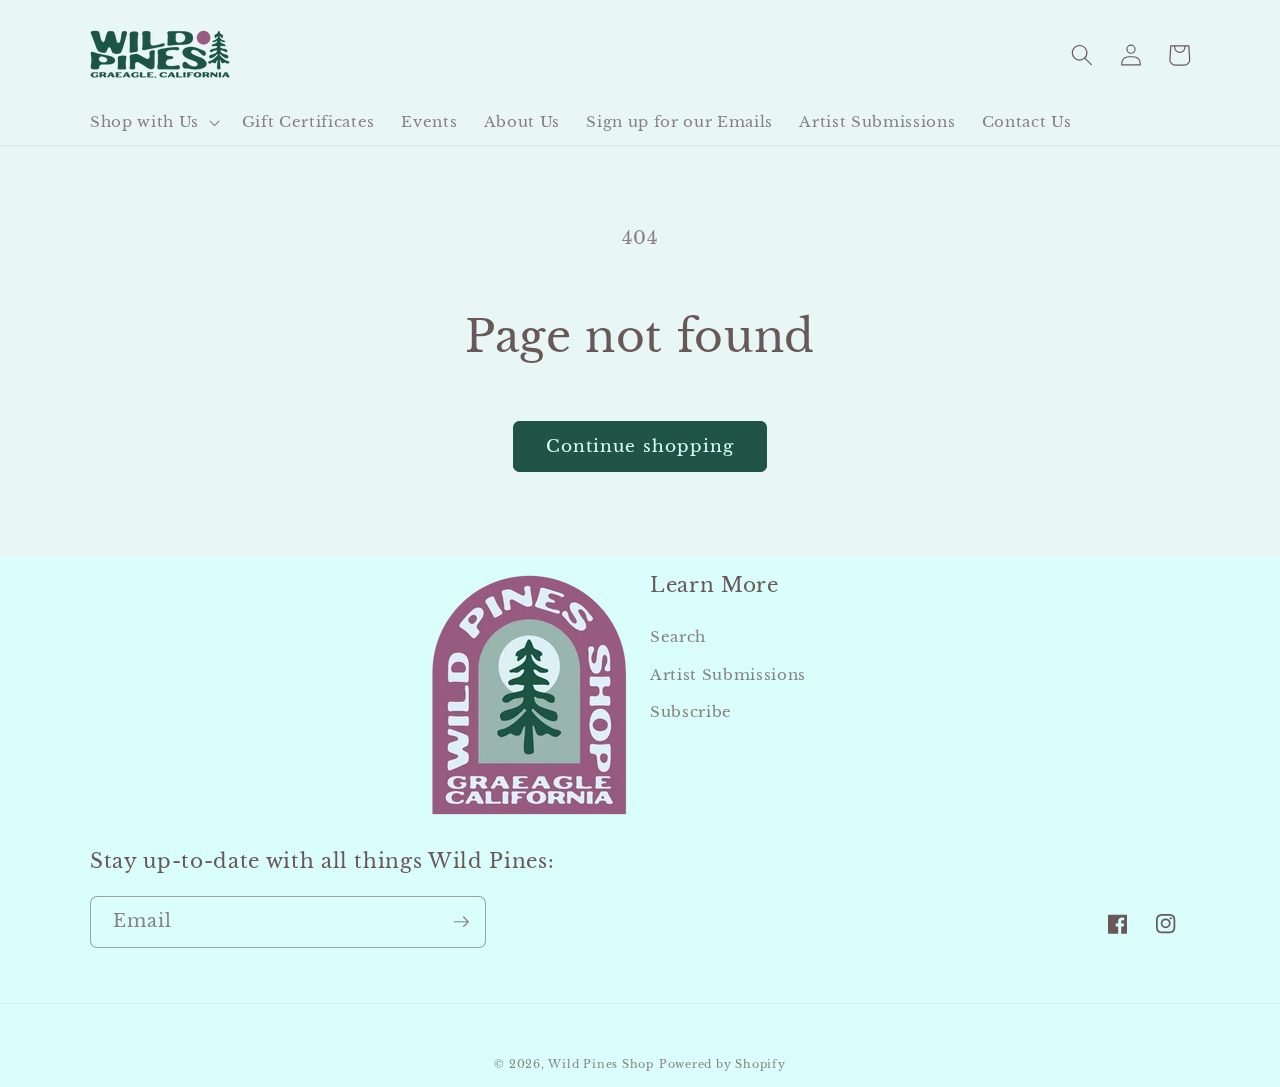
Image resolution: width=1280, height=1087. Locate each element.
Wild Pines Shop (601, 1064)
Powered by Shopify (722, 1064)
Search (678, 636)
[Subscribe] (461, 922)
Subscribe (691, 711)
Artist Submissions (728, 674)
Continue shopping (640, 446)
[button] (153, 122)
